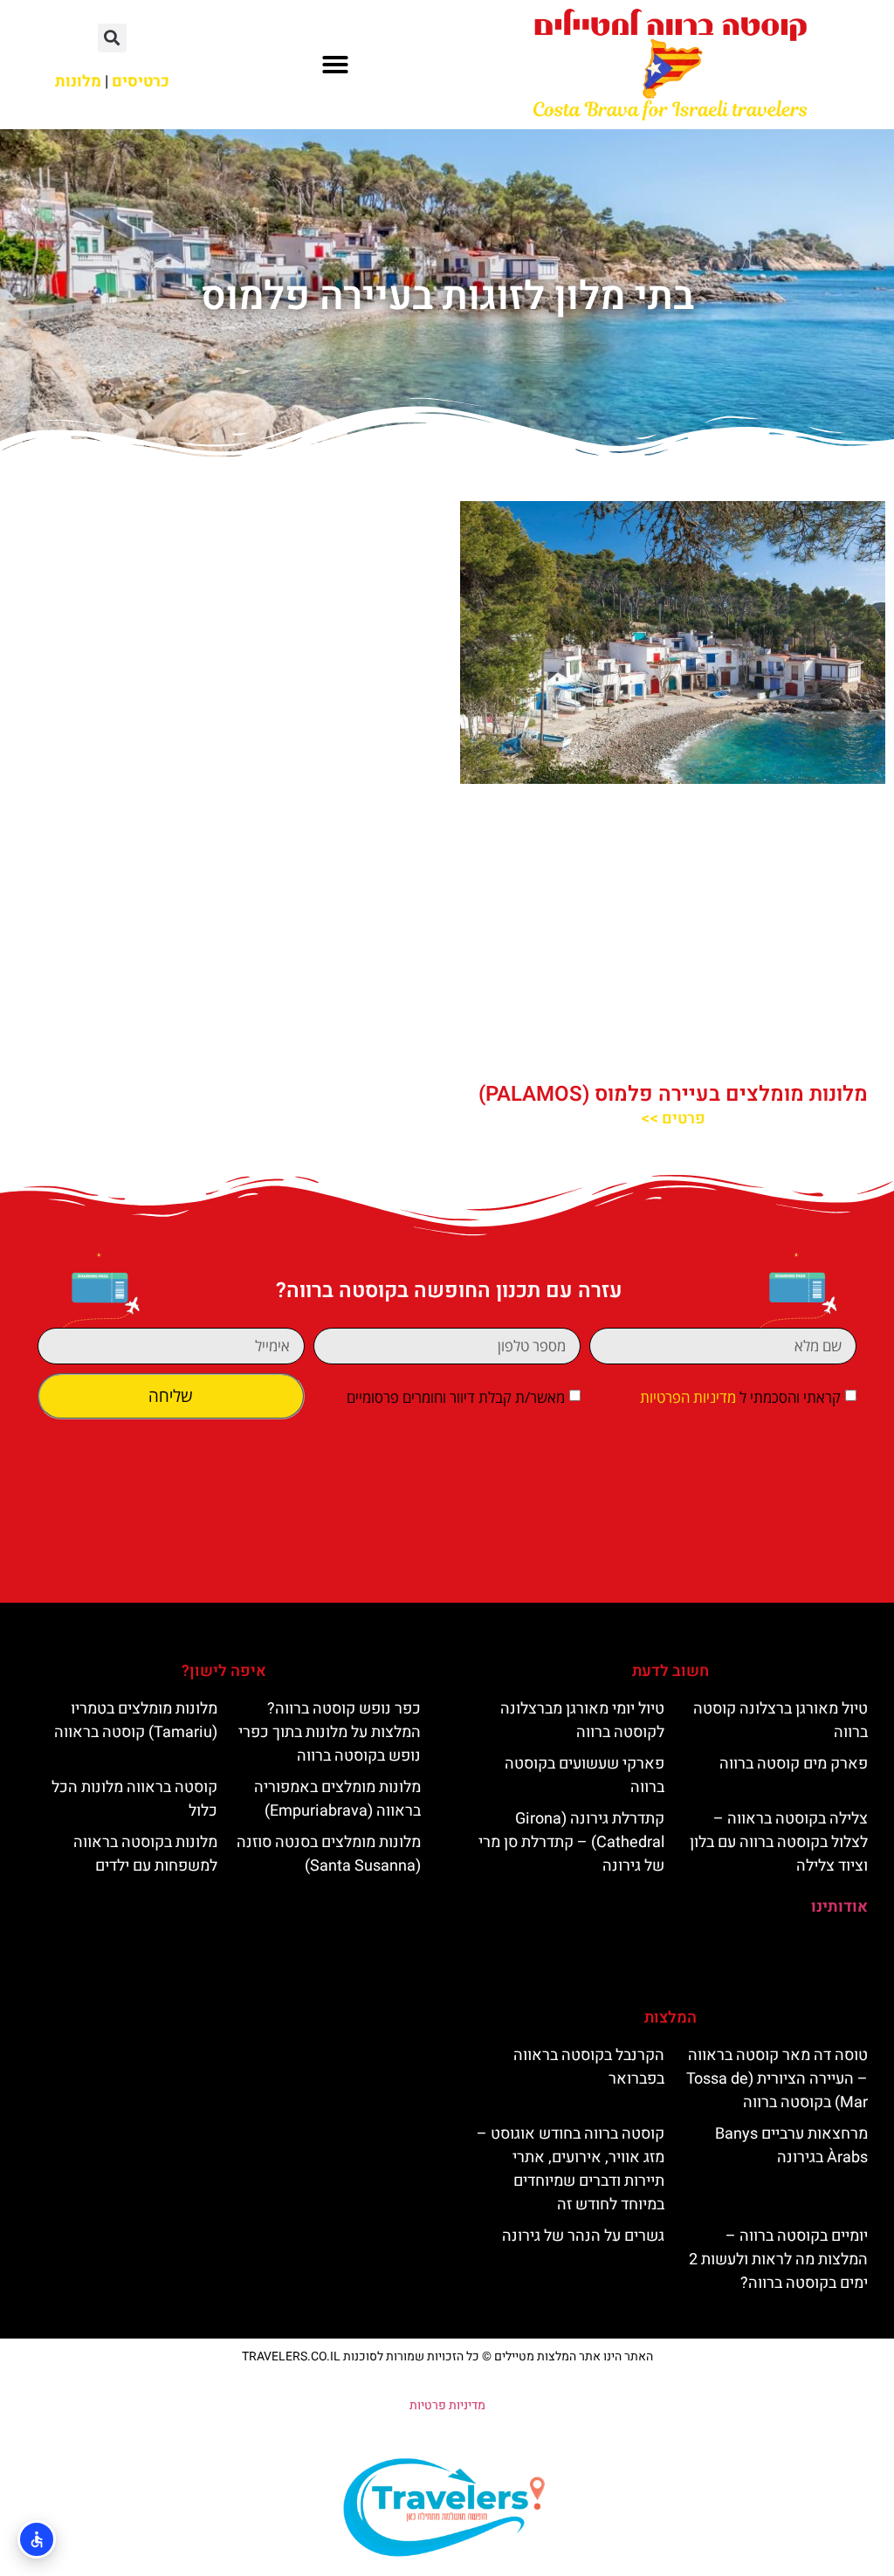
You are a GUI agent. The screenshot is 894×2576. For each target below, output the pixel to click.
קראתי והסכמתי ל (740, 1397)
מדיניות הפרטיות (688, 1397)
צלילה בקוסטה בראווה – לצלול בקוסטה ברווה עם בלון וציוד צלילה (779, 1842)
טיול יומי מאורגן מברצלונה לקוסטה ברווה (582, 1721)
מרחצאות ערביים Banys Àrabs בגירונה (791, 2146)
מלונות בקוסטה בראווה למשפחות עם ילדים (145, 1854)
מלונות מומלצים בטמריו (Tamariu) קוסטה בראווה (136, 1721)
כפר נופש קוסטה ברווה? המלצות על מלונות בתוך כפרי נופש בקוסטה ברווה (330, 1732)
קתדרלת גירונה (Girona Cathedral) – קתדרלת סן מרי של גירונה (571, 1842)
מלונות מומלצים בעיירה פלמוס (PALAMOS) (673, 1094)
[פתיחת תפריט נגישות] (37, 2539)
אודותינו (839, 1907)
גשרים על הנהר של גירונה (583, 2236)
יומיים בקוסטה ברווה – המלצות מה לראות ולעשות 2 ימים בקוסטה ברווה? (778, 2260)
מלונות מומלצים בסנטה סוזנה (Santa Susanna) (329, 1854)
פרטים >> (673, 1119)
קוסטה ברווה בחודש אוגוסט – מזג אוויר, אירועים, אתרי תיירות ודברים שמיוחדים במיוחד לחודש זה (571, 2169)
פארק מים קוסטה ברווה (794, 1764)
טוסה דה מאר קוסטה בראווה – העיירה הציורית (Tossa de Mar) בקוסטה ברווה (777, 2079)
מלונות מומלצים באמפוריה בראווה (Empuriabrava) (337, 1799)
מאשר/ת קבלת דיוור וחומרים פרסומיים (456, 1397)
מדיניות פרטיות (447, 2405)
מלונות (78, 82)
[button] (335, 65)
